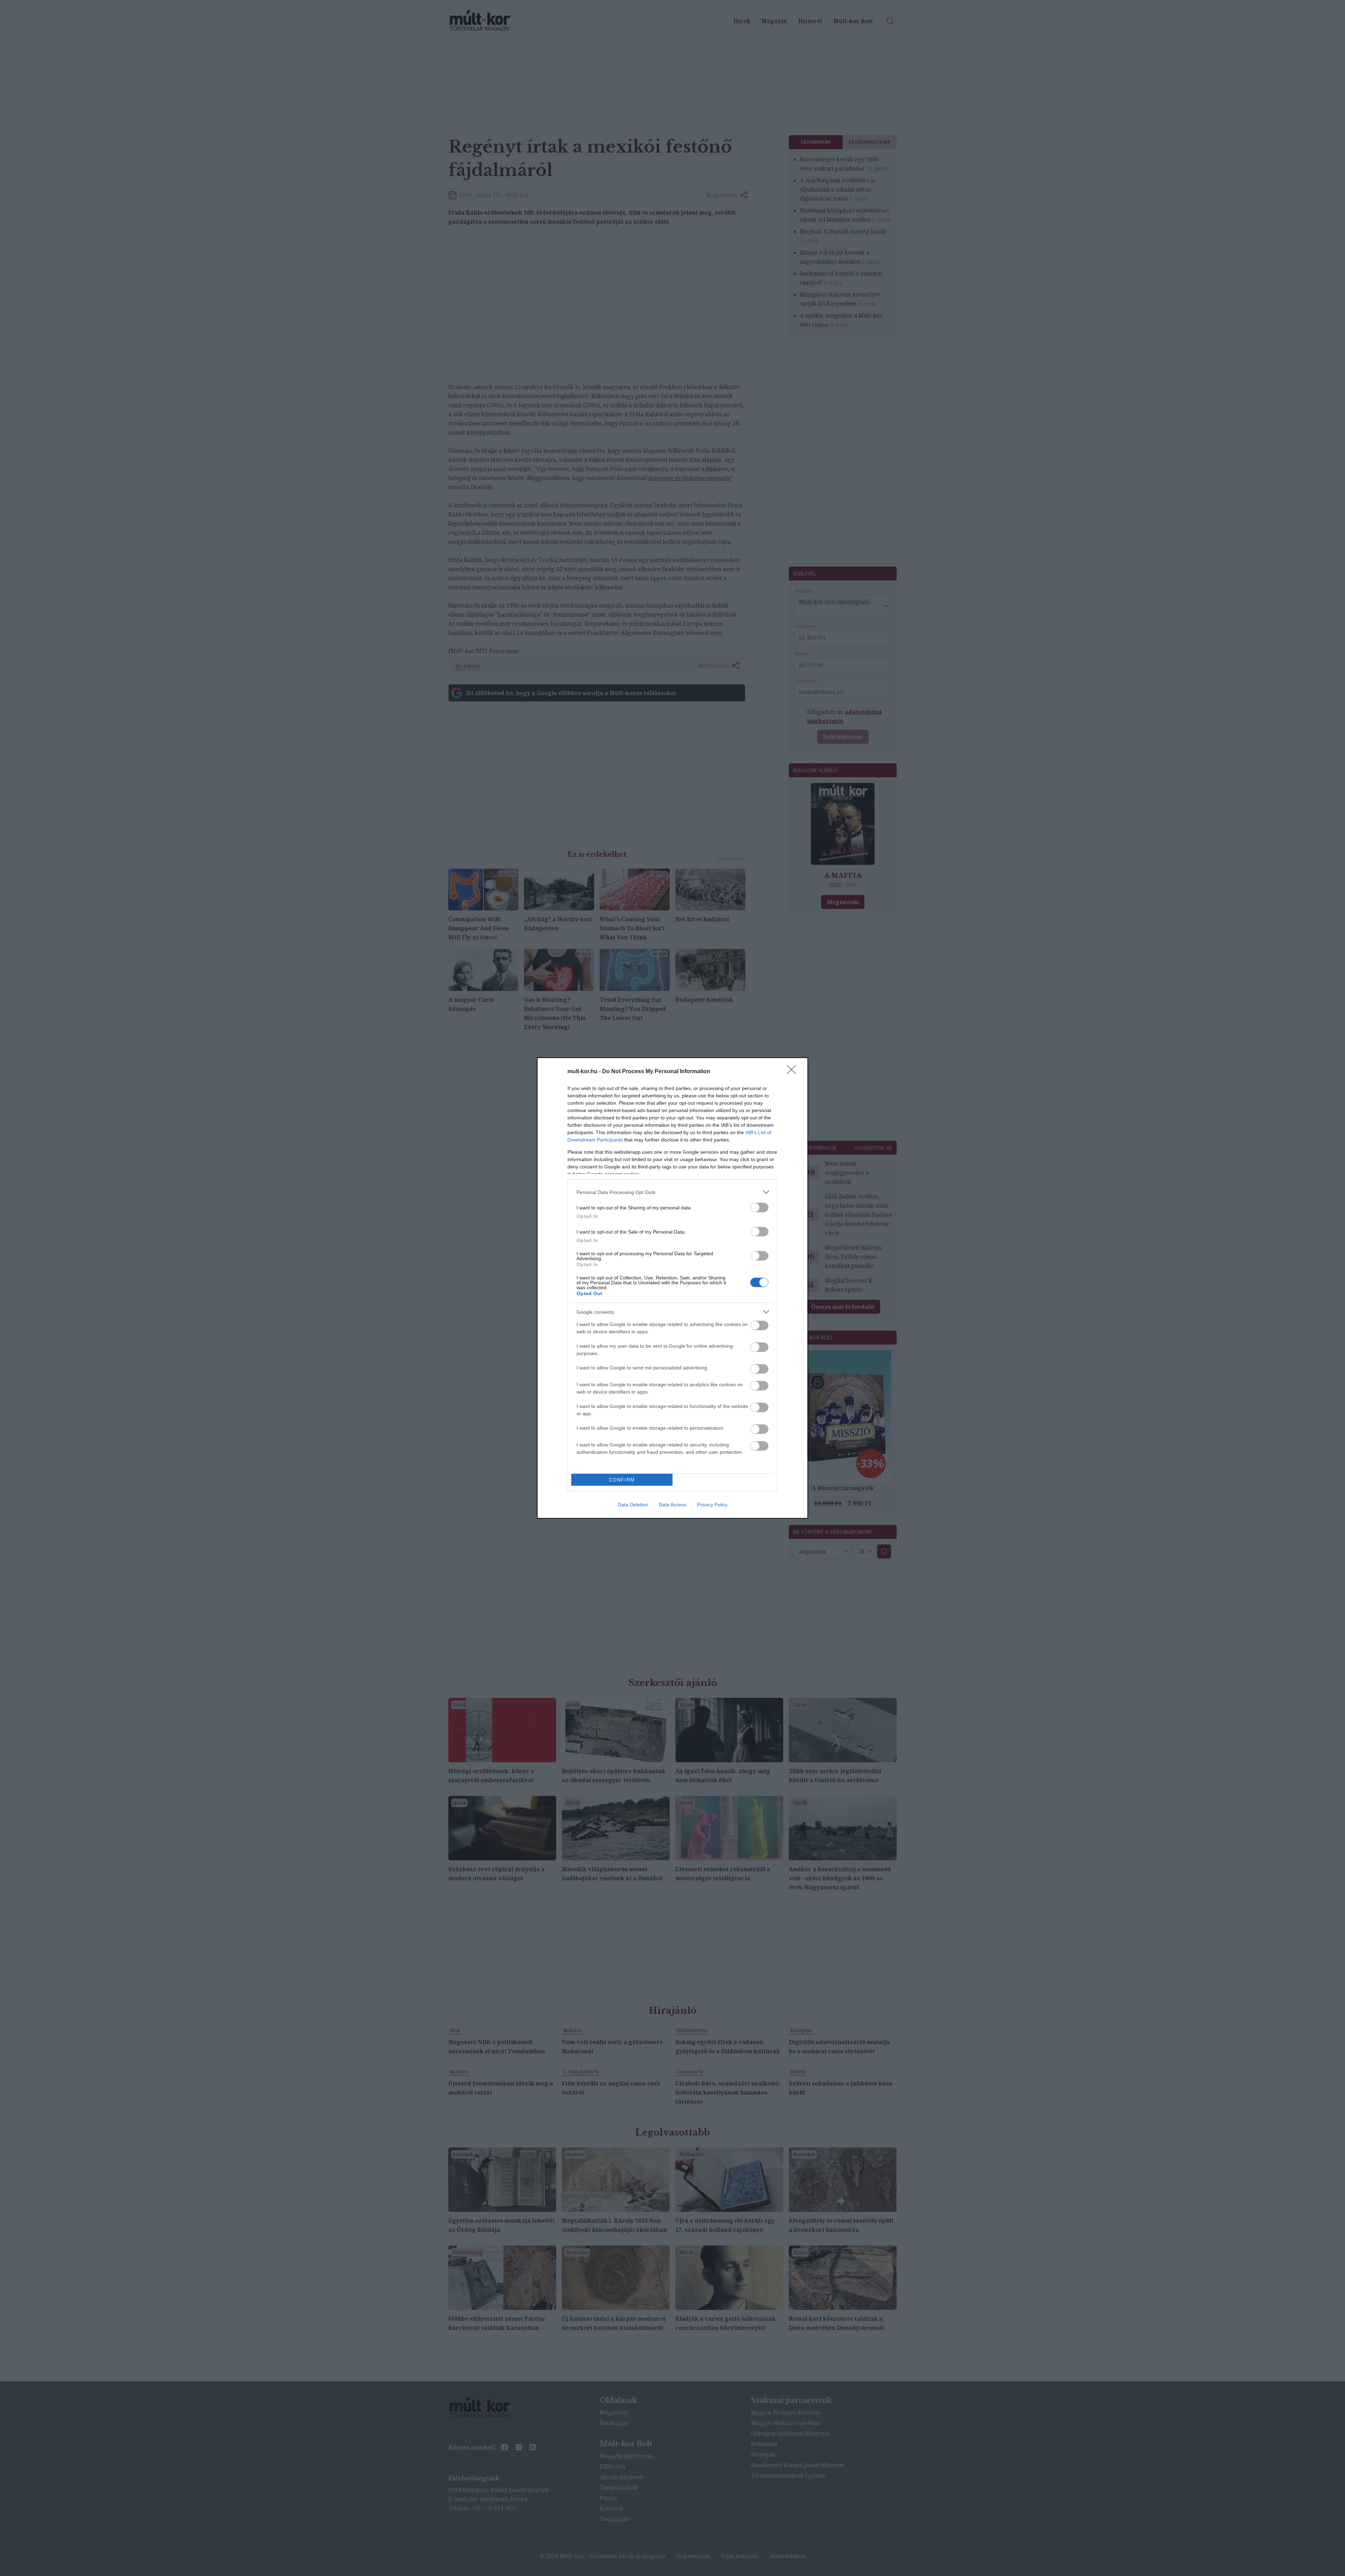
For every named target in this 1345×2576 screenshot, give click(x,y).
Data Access (672, 1505)
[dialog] (672, 1288)
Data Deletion (633, 1505)
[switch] (759, 1207)
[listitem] (672, 1192)
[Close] (794, 1072)
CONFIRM (622, 1480)
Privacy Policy (712, 1505)
